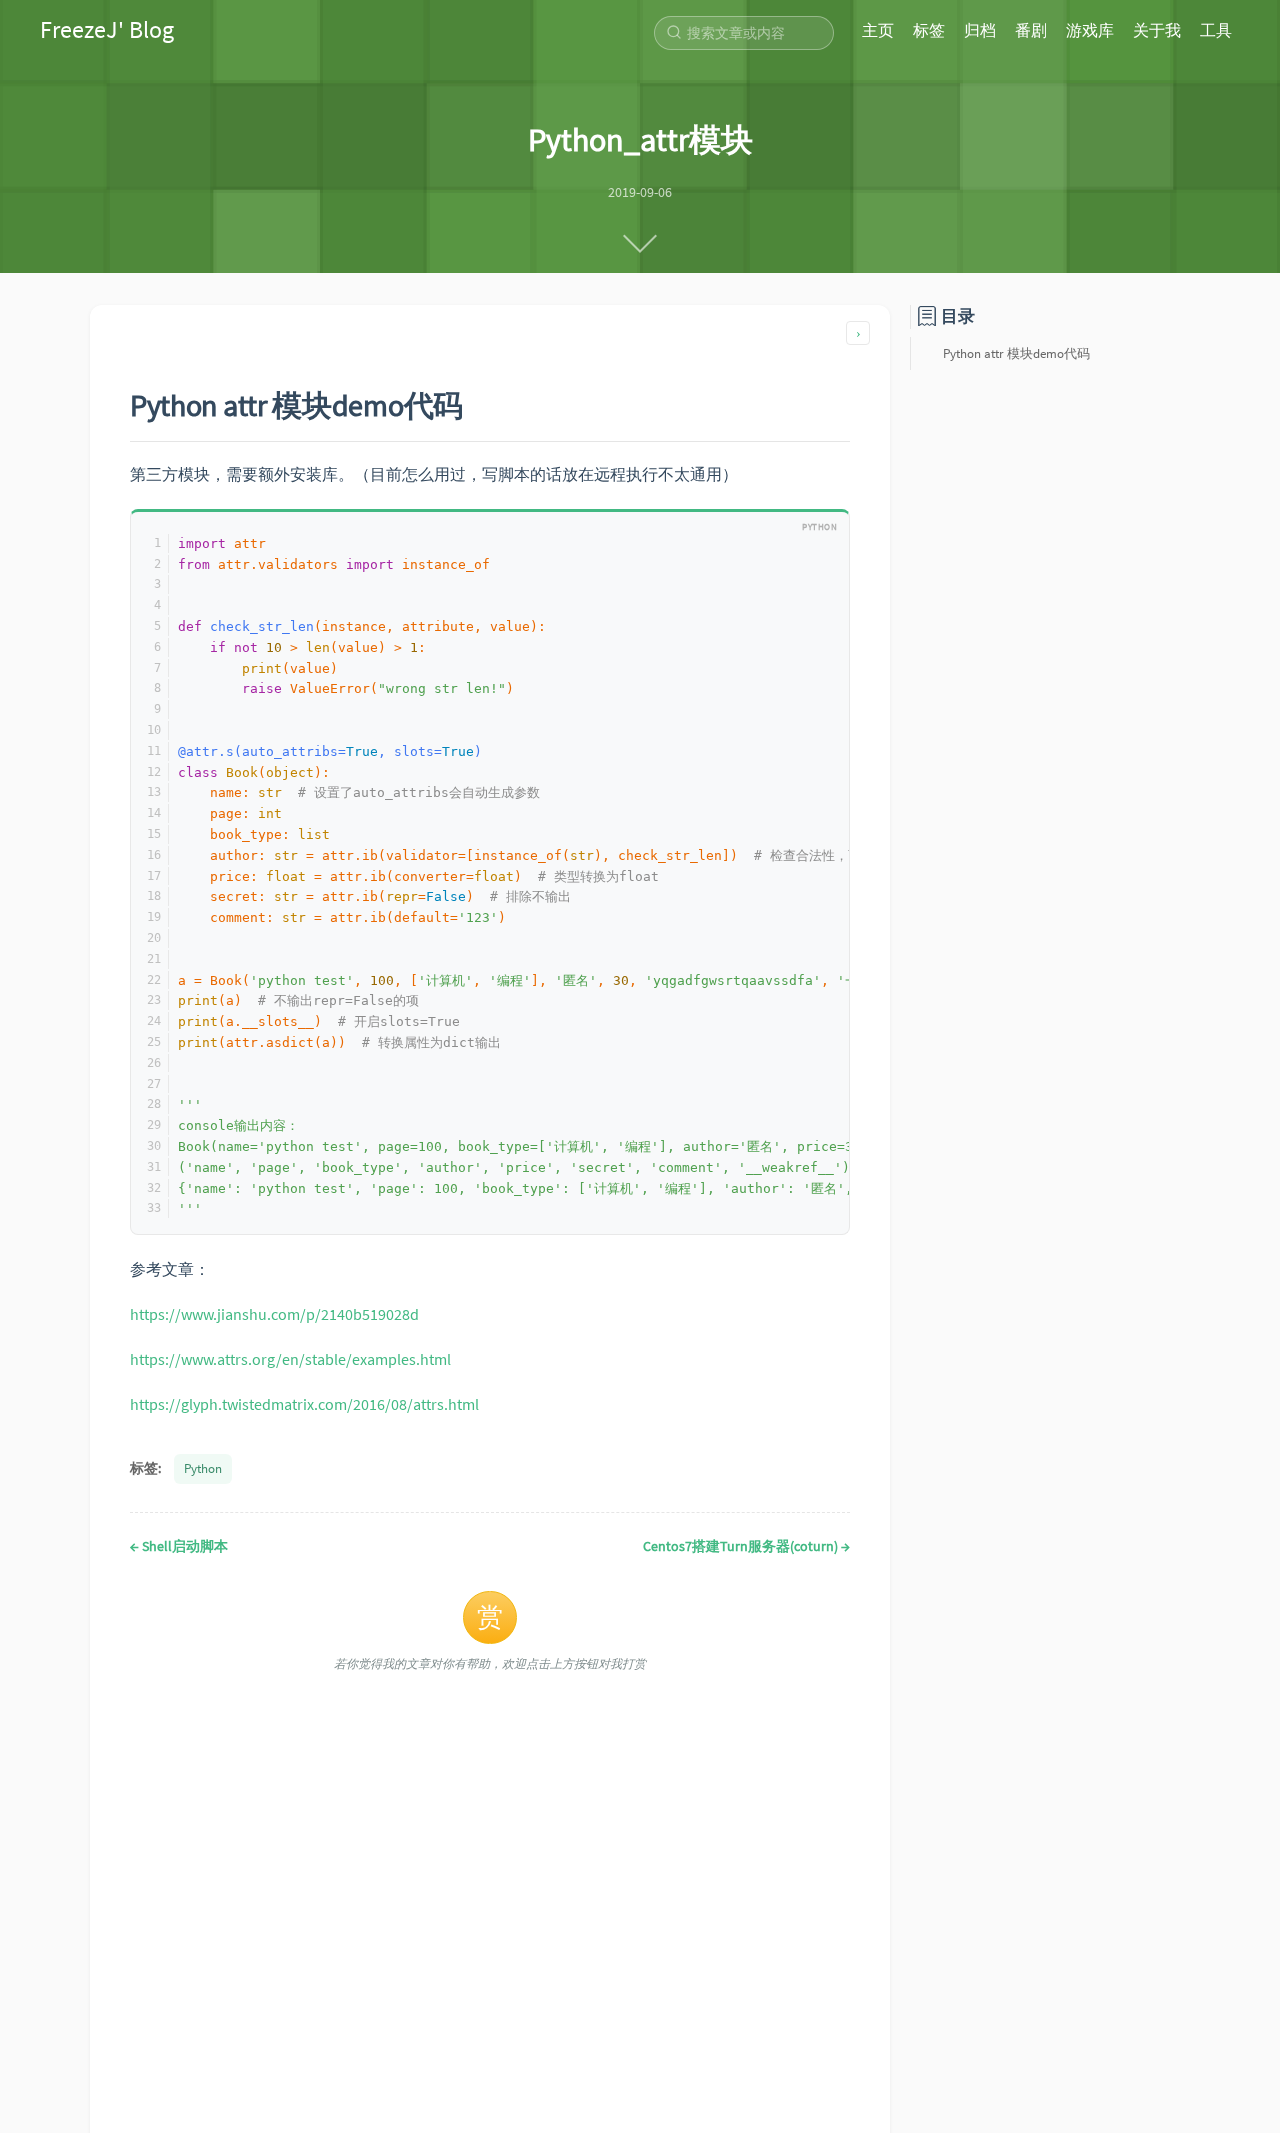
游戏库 (1090, 30)
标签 (929, 30)
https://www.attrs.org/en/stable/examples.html (290, 1359)
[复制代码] (825, 532)
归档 (980, 30)
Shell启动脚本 (179, 1546)
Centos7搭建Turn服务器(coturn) (746, 1546)
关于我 (1157, 30)
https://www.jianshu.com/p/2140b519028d (274, 1314)
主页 (878, 30)
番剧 (1031, 30)
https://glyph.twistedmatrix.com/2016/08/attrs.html (304, 1404)
